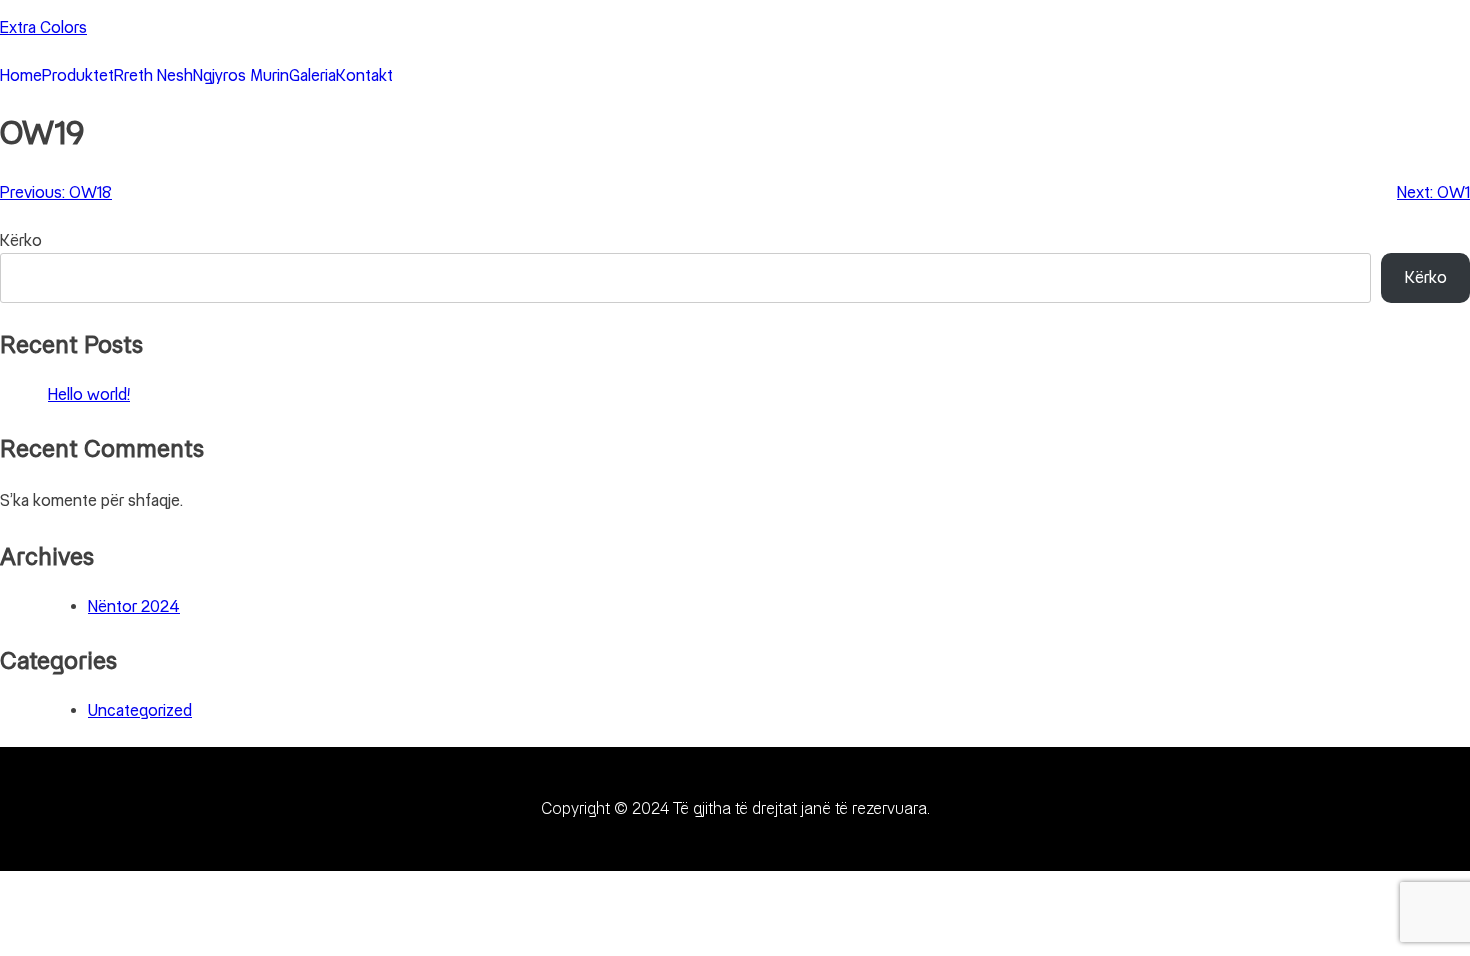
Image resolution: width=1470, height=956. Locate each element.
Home (21, 75)
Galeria (312, 75)
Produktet (78, 75)
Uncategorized (140, 710)
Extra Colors (43, 27)
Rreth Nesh (153, 75)
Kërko (21, 240)
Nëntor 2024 (134, 606)
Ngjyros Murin (241, 75)
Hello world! (89, 394)
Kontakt (364, 75)
